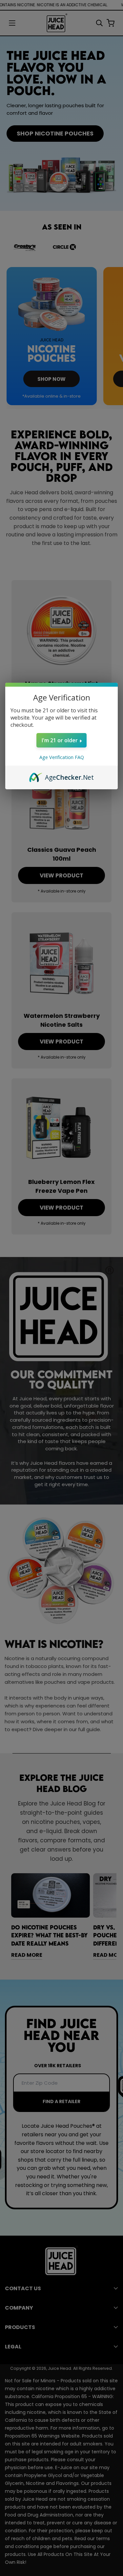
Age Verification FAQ (62, 757)
